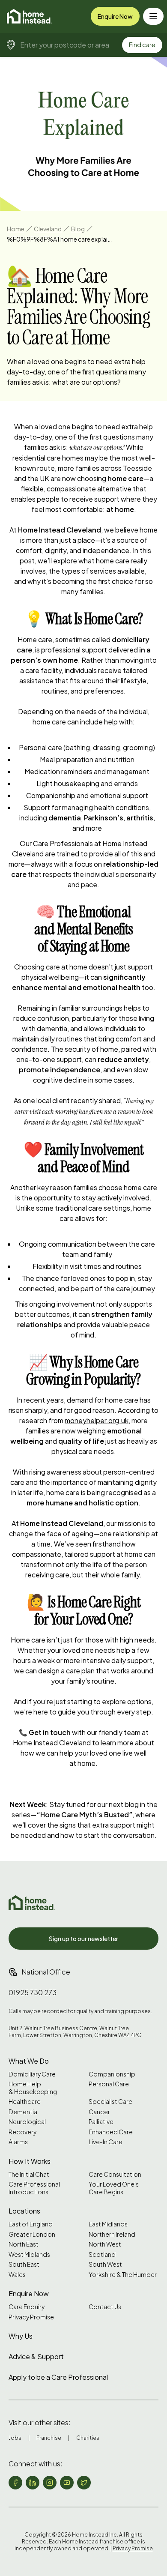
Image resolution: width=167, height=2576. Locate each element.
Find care (142, 45)
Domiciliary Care (32, 2074)
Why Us (21, 2336)
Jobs (15, 2438)
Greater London (32, 2234)
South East (24, 2264)
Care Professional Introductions (34, 2188)
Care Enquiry (27, 2307)
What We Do (29, 2061)
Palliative (101, 2122)
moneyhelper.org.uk (97, 1420)
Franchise (49, 2438)
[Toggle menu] (153, 16)
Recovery (22, 2132)
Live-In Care (106, 2142)
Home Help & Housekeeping (33, 2088)
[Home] (29, 16)
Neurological (27, 2122)
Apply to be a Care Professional (58, 2377)
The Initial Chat (29, 2174)
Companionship (112, 2074)
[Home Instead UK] (32, 1903)
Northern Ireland (112, 2234)
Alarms (18, 2142)
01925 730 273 (33, 1992)
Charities (88, 2438)
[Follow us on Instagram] (50, 2483)
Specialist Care (110, 2102)
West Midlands (29, 2254)
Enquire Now (115, 16)
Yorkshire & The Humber (123, 2275)
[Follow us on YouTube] (67, 2483)
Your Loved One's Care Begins (114, 2188)
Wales (17, 2275)
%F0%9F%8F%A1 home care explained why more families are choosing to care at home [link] (60, 239)
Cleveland (48, 229)
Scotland (102, 2254)
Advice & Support (36, 2356)
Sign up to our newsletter (83, 1939)
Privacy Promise (31, 2317)
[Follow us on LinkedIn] (33, 2483)
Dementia (23, 2112)
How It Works (30, 2161)
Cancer (99, 2112)
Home (16, 229)
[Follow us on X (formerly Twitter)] (84, 2483)
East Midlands (108, 2224)
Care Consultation (115, 2174)
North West (105, 2244)
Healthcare (25, 2102)
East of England (31, 2224)
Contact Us (105, 2307)
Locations (24, 2211)
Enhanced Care (111, 2132)
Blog (78, 229)
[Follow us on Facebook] (15, 2483)
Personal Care (109, 2084)
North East (24, 2244)
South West (105, 2264)
